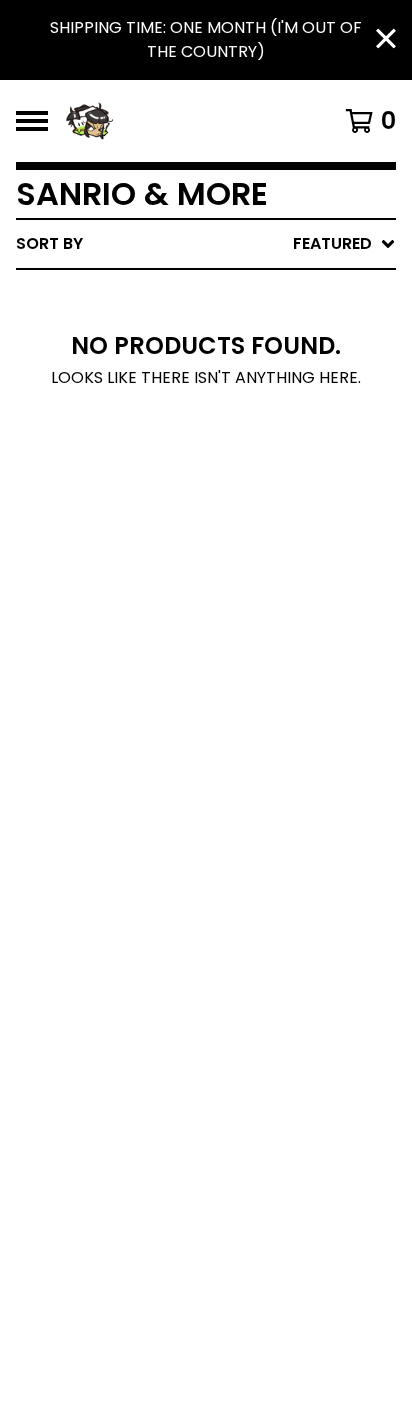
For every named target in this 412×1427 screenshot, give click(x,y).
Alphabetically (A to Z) (273, 391)
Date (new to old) (250, 455)
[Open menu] (32, 121)
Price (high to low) (256, 551)
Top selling (219, 359)
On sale (202, 327)
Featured (209, 295)
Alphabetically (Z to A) (273, 423)
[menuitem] (206, 244)
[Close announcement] (386, 40)
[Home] (180, 121)
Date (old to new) (250, 487)
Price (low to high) (256, 519)
